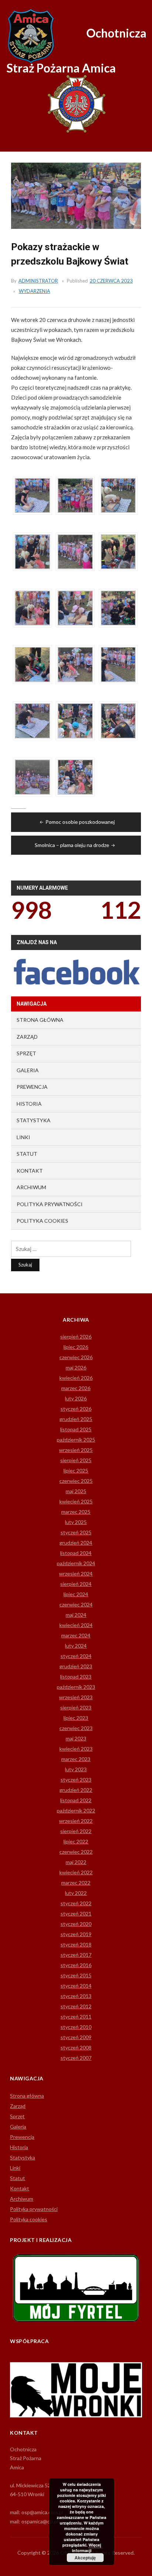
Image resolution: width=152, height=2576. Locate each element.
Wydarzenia (34, 291)
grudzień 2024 (76, 1543)
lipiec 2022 (76, 1841)
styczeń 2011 (76, 2017)
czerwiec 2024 (76, 1604)
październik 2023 (76, 1687)
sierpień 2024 (76, 1584)
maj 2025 (76, 1491)
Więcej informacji (87, 2548)
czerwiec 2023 (76, 1728)
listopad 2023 (76, 1677)
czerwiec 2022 (76, 1852)
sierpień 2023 (76, 1707)
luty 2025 (76, 1522)
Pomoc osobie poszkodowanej (80, 822)
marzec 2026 (76, 1388)
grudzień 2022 (76, 1790)
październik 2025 (76, 1440)
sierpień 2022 (76, 1831)
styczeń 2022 (76, 1903)
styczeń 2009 (76, 2037)
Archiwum (31, 1187)
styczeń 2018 (76, 1944)
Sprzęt (26, 1053)
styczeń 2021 (76, 1914)
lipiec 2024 (76, 1594)
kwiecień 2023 (76, 1749)
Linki (23, 1137)
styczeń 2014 (76, 1986)
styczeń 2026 (76, 1409)
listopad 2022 (76, 1800)
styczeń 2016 (76, 1965)
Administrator (38, 281)
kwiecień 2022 (76, 1872)
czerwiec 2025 (76, 1481)
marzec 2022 (76, 1883)
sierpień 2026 (76, 1337)
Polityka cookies (42, 1221)
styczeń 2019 (76, 1934)
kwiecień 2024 (76, 1625)
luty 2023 (76, 1769)
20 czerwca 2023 (111, 281)
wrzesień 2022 (76, 1821)
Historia (29, 1104)
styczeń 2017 (76, 1955)
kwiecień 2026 (76, 1378)
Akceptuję (85, 2558)
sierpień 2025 (76, 1460)
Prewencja (32, 1087)
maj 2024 (76, 1615)
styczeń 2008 (76, 2047)
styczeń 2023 (76, 1780)
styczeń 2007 (76, 2058)
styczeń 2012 (76, 2006)
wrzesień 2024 (76, 1574)
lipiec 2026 (76, 1347)
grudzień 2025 (76, 1419)
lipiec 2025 (76, 1471)
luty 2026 (76, 1398)
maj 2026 (76, 1367)
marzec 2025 (76, 1512)
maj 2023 (76, 1738)
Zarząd (27, 1037)
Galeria (28, 1070)
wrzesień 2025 (76, 1450)
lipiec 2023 (76, 1718)
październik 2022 (76, 1810)
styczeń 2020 (76, 1924)
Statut (27, 1154)
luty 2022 (76, 1893)
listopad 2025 (76, 1429)
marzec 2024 (76, 1635)
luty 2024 (76, 1646)
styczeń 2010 (76, 2027)
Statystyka (34, 1120)
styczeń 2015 (76, 1975)
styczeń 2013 (76, 1996)
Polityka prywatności (50, 1204)
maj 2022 (76, 1862)
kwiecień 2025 (76, 1501)
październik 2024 (76, 1563)
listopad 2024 (76, 1553)
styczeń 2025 (76, 1532)
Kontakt (30, 1171)
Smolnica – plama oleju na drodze (72, 845)
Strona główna (40, 1020)
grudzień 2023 (76, 1666)
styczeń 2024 (76, 1656)
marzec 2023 (76, 1759)
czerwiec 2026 (76, 1357)
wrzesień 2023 (76, 1697)
